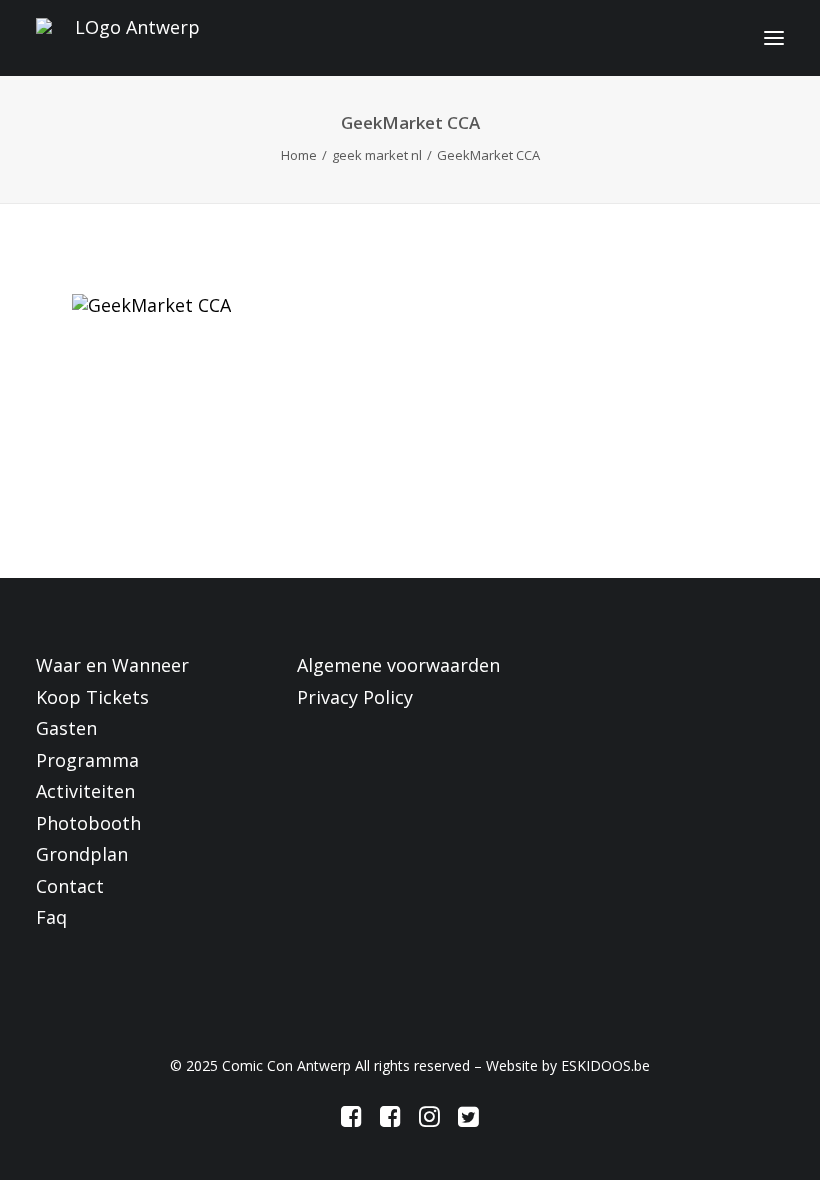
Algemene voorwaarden (398, 665)
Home (299, 155)
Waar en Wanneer (112, 665)
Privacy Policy (355, 697)
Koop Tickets (92, 697)
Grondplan (82, 854)
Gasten (66, 728)
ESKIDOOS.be (605, 1065)
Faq (51, 917)
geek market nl (377, 155)
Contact (70, 886)
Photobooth (88, 823)
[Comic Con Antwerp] (129, 38)
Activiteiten (85, 791)
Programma (87, 760)
